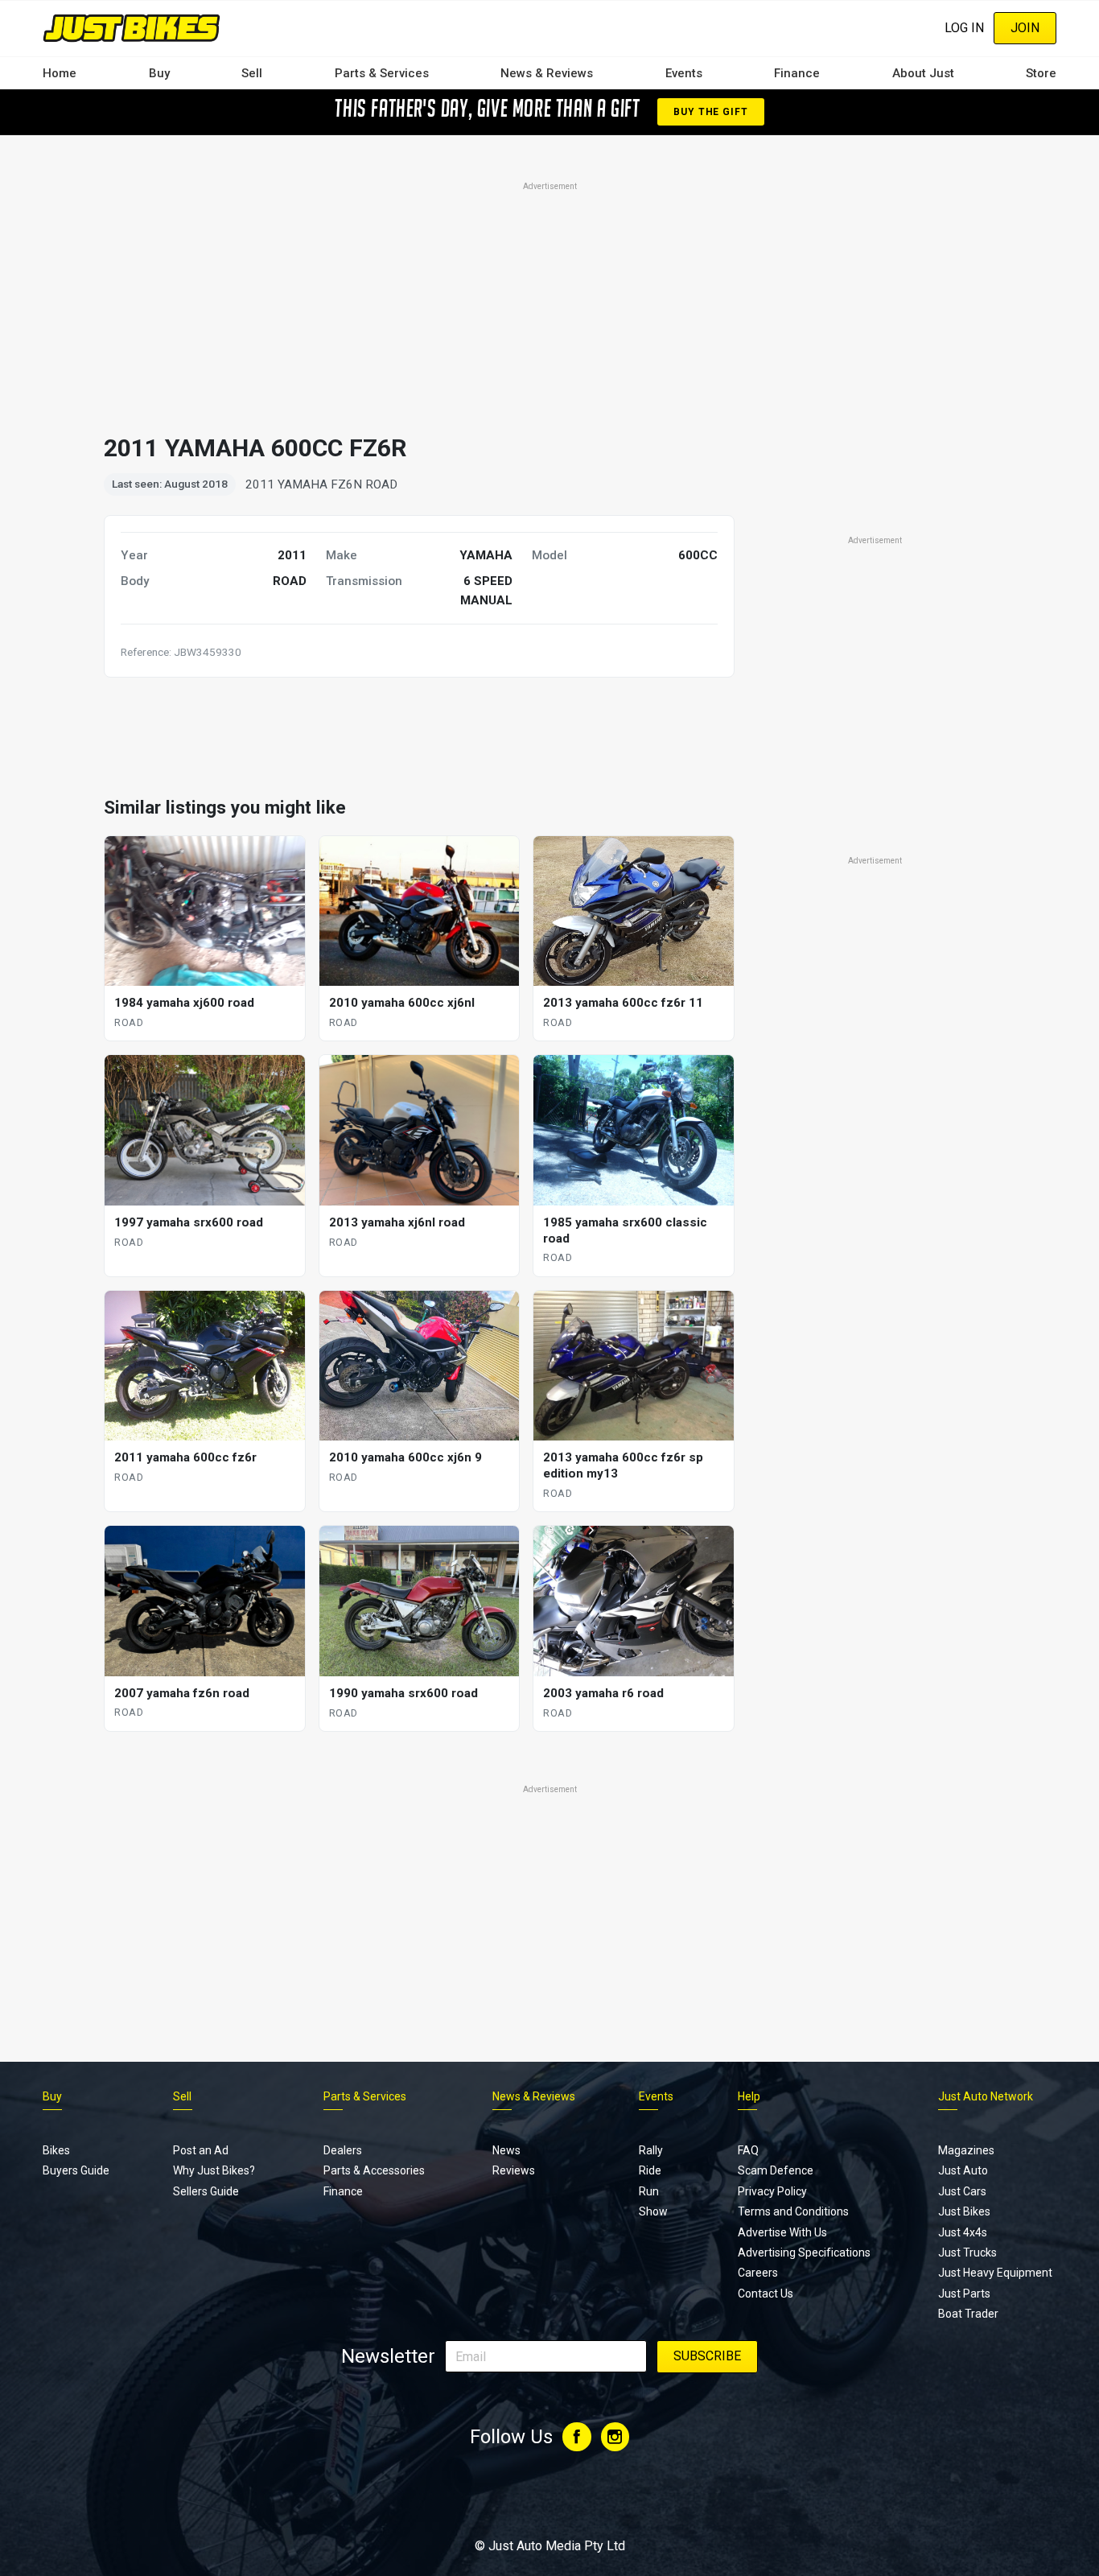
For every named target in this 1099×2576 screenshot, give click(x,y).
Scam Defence (776, 2170)
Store (1041, 73)
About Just (923, 73)
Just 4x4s (963, 2232)
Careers (758, 2273)
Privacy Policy (772, 2191)
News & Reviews (547, 73)
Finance (797, 73)
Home (60, 73)
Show (653, 2211)
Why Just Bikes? (214, 2170)
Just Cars (962, 2191)
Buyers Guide (76, 2170)
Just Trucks (967, 2252)
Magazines (966, 2150)
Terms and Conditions (793, 2211)
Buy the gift (710, 112)
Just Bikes (964, 2211)
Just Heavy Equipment (995, 2273)
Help (749, 2096)
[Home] (132, 28)
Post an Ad (201, 2150)
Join (1025, 28)
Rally (651, 2150)
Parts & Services (382, 73)
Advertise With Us (782, 2232)
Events (684, 73)
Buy (159, 73)
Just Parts (964, 2294)
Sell (252, 73)
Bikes (56, 2150)
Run (649, 2191)
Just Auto (963, 2170)
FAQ (748, 2150)
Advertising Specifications (804, 2252)
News (506, 2150)
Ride (650, 2170)
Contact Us (766, 2294)
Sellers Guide (206, 2191)
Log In (964, 28)
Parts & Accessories (374, 2170)
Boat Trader (968, 2314)
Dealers (343, 2150)
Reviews (514, 2170)
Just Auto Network (986, 2096)
